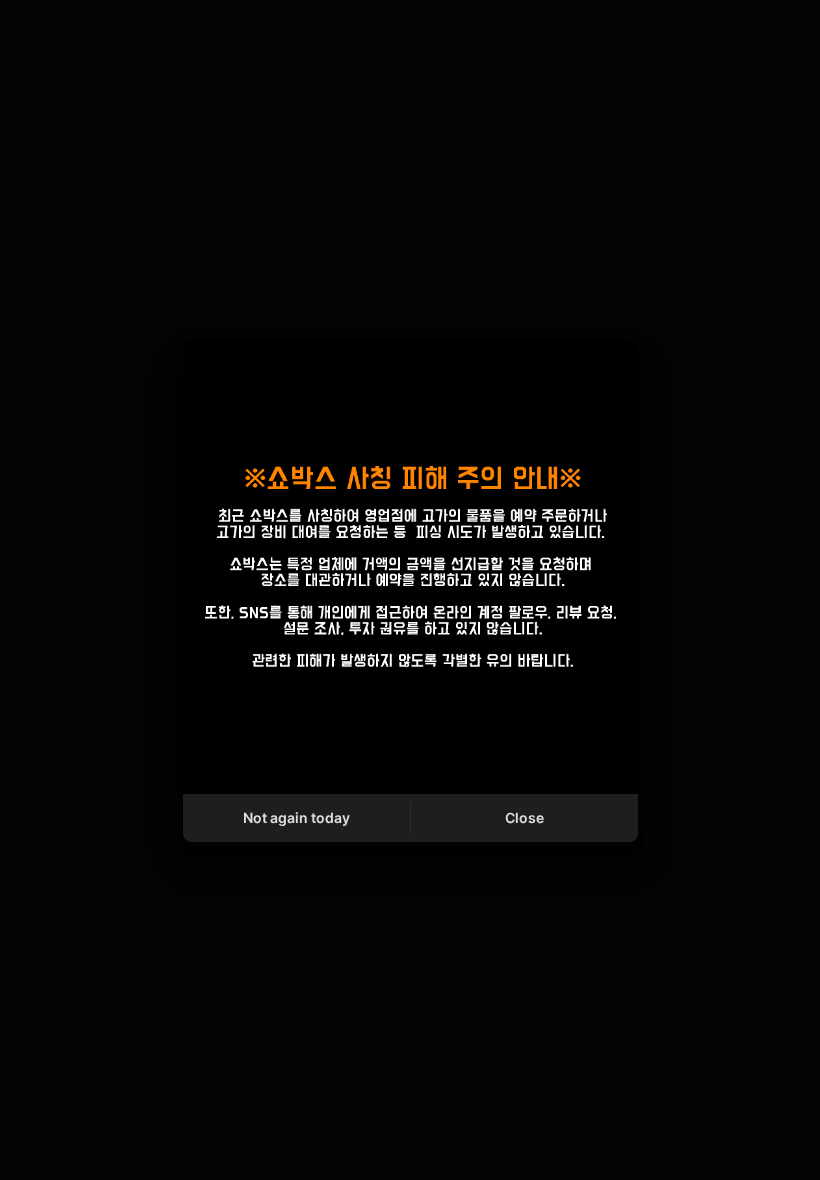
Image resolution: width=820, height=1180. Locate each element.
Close (524, 817)
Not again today (296, 817)
